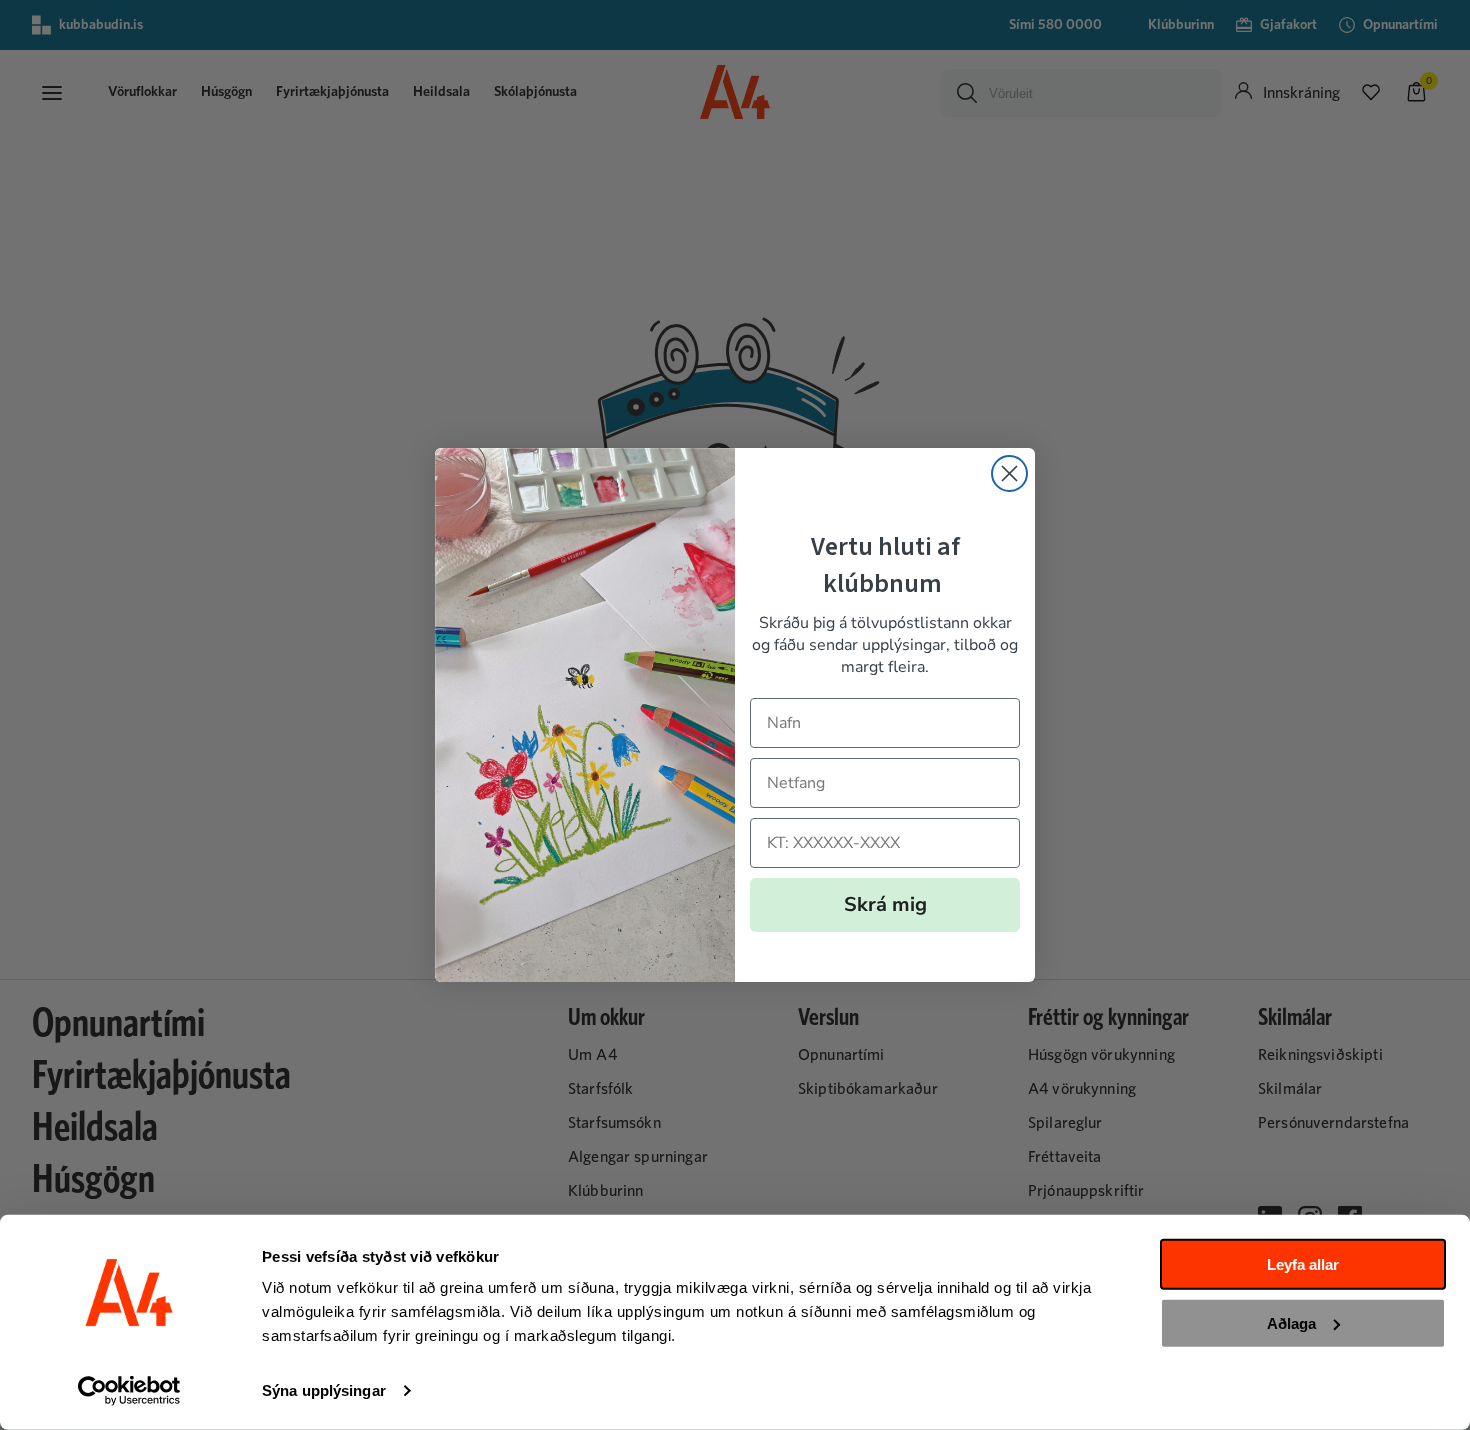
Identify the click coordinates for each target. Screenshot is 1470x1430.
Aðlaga (1291, 1322)
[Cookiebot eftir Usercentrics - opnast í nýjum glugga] (129, 1391)
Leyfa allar (1303, 1264)
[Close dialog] (1009, 473)
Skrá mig (885, 904)
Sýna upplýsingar (324, 1390)
